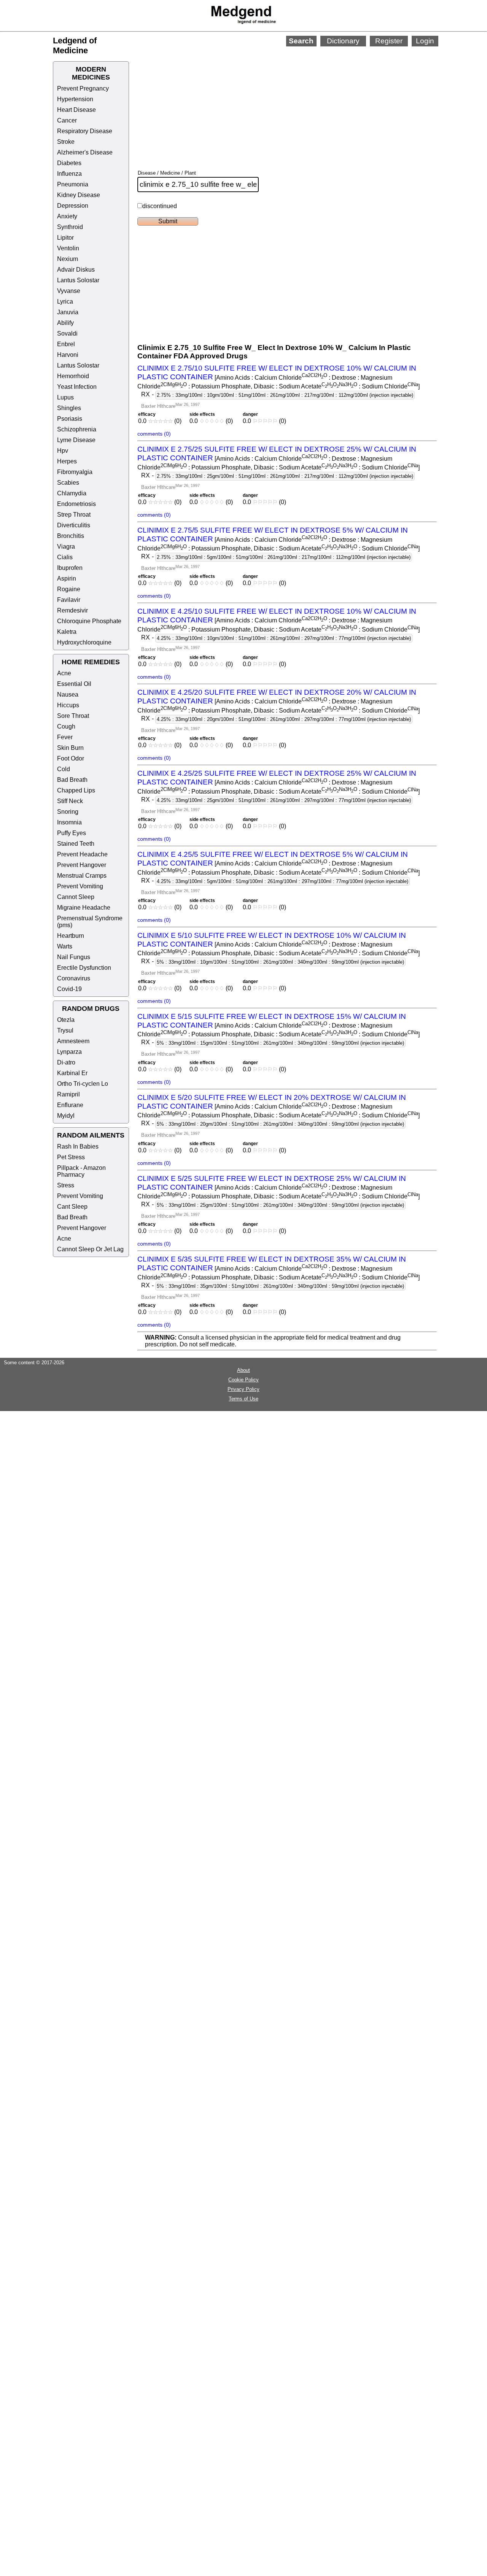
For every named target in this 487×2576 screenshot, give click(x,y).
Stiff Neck (70, 801)
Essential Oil (74, 684)
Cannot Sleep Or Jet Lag (90, 1249)
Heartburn (71, 936)
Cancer (67, 120)
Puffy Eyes (72, 833)
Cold (64, 769)
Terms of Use (243, 1399)
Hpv (63, 451)
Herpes (67, 461)
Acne (64, 673)
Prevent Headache (82, 854)
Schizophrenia (77, 429)
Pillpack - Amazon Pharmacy (81, 1171)
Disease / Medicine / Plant (167, 173)
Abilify (65, 323)
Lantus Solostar (78, 280)
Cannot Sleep (76, 897)
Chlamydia (72, 493)
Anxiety (67, 216)
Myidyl (66, 1116)
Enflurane (70, 1105)
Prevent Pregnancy (83, 88)
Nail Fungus (74, 957)
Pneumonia (73, 184)
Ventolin (68, 248)
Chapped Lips (76, 790)
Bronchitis (71, 536)
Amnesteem (73, 1041)
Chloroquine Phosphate (89, 621)
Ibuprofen (70, 568)
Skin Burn (70, 748)
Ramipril (68, 1094)
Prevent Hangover (82, 865)
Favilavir (69, 600)
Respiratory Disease (85, 131)
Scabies (68, 483)
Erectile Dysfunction (84, 968)
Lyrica (65, 302)
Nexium (68, 259)
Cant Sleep (72, 1207)
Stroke (66, 142)
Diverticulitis (74, 525)
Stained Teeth (76, 844)
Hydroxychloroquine (84, 642)
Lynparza (69, 1052)
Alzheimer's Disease (85, 152)
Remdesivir (72, 610)
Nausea (68, 695)
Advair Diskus (76, 270)
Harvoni (68, 355)
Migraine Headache (84, 908)
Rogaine (69, 589)
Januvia (68, 312)
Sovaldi (67, 333)
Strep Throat (74, 515)
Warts (65, 946)
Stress (66, 1185)
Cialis (65, 557)
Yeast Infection (77, 387)
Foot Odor (71, 758)
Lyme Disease (76, 440)
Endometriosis (76, 504)
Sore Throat (73, 716)
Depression (73, 206)
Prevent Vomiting (80, 886)
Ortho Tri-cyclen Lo (83, 1084)
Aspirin (67, 578)
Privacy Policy (243, 1389)
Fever (65, 737)
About (243, 1370)
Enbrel (66, 344)
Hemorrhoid (73, 376)
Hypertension (75, 99)
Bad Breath (72, 780)
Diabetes (69, 163)
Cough (66, 726)
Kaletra (67, 632)
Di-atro (66, 1062)
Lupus (65, 397)
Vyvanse (69, 291)
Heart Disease (76, 110)
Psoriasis (70, 419)
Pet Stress (71, 1157)
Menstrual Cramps (82, 876)
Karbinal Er (72, 1073)
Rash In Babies (78, 1146)
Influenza (69, 174)
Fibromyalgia (75, 472)
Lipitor (65, 238)
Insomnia (69, 822)
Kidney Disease (79, 195)
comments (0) (154, 434)
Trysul (65, 1030)
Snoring (68, 812)
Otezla (66, 1020)
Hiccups (68, 705)
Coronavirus (74, 978)
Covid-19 (69, 989)
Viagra (66, 547)
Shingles (69, 408)
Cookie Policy (243, 1380)
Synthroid (70, 227)
